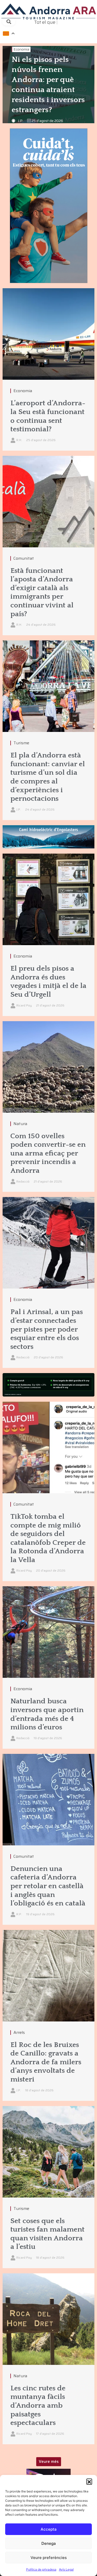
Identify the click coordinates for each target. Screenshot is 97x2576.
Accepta (49, 2529)
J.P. (21, 121)
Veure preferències (49, 2558)
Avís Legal (66, 2569)
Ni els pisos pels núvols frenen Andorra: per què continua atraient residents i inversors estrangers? (48, 85)
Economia (21, 49)
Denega (49, 2543)
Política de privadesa (41, 2569)
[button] (89, 2481)
